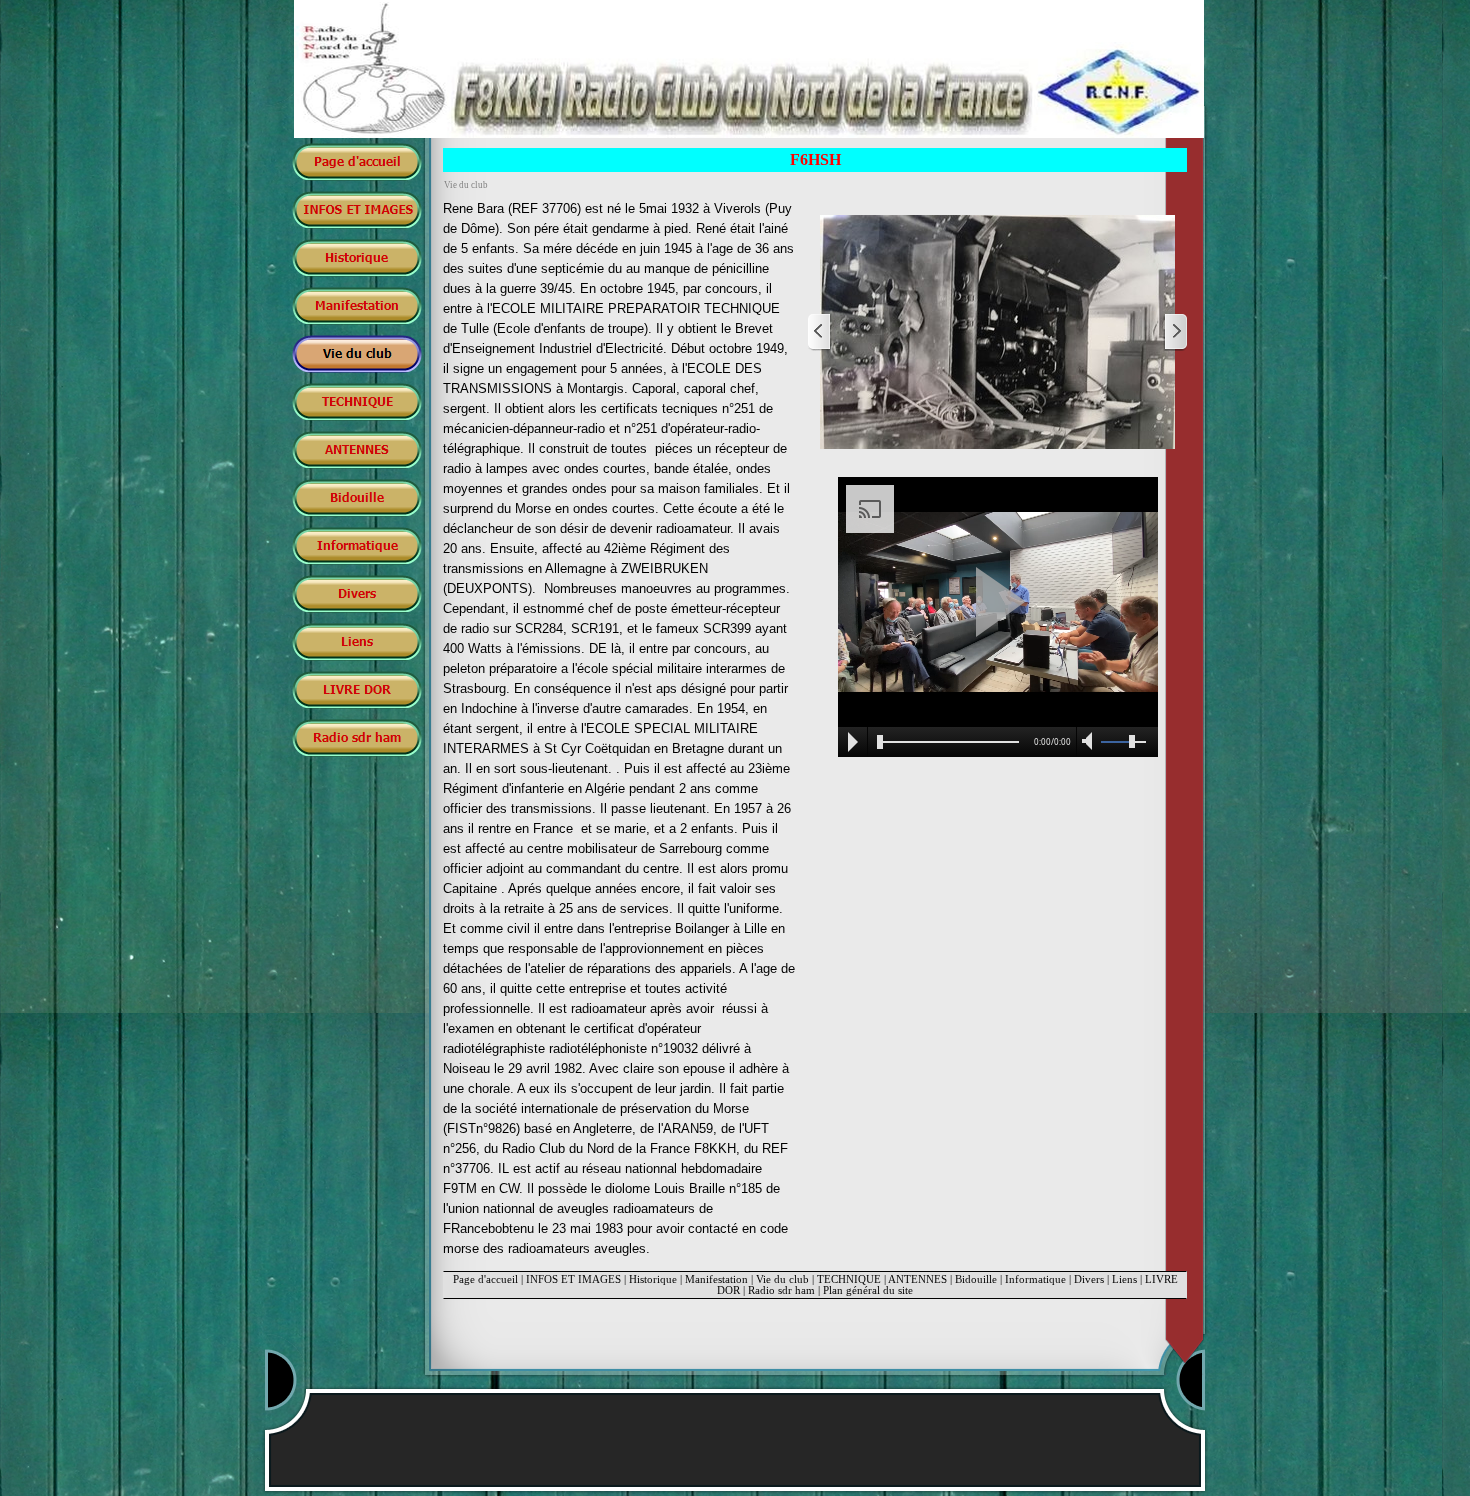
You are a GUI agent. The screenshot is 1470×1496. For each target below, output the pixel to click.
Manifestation (716, 1279)
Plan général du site (868, 1290)
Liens (1124, 1279)
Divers (1089, 1279)
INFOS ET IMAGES (573, 1279)
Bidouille (976, 1279)
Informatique (1035, 1279)
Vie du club (782, 1279)
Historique (653, 1279)
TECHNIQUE (849, 1279)
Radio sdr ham (781, 1290)
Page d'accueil (485, 1279)
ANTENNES (917, 1279)
